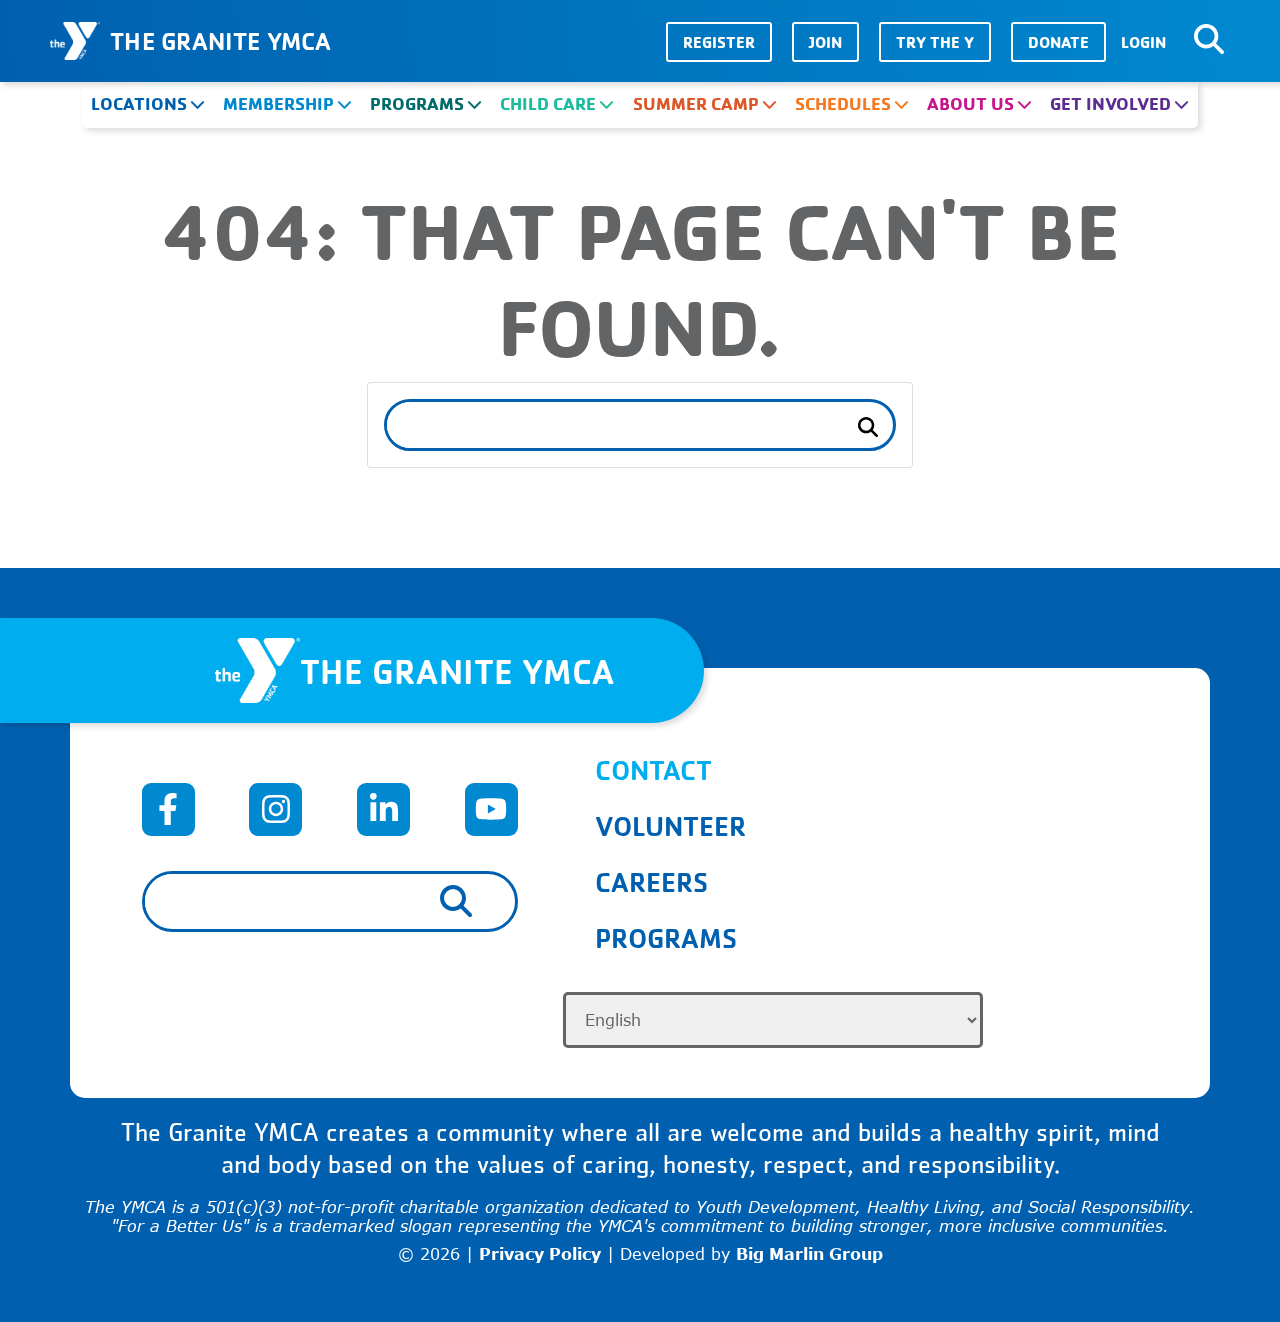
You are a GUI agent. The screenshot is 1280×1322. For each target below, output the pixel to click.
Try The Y (935, 42)
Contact (653, 769)
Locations (139, 103)
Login (1143, 42)
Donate (1058, 42)
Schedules (843, 103)
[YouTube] (491, 809)
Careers (651, 881)
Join (825, 42)
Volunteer (670, 825)
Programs (417, 103)
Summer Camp (696, 103)
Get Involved (1110, 103)
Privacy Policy (540, 1254)
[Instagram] (275, 809)
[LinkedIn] (383, 809)
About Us (970, 103)
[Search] (1209, 39)
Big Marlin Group (809, 1254)
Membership (278, 103)
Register (719, 42)
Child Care (548, 103)
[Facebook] (168, 809)
